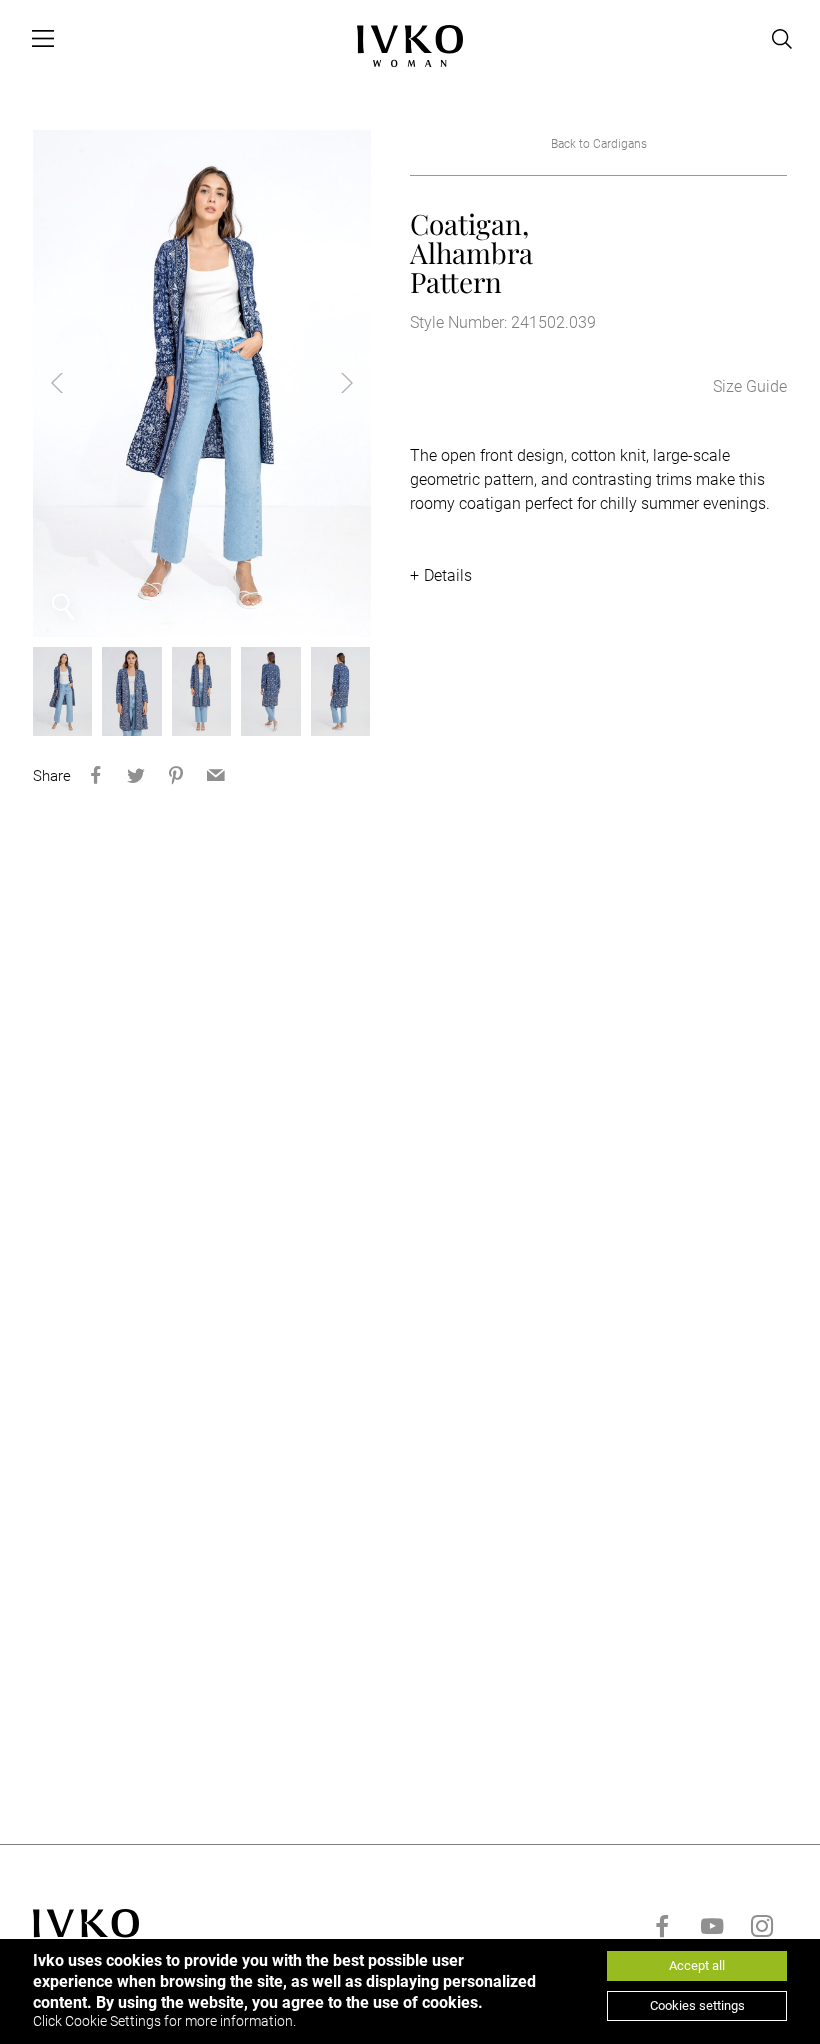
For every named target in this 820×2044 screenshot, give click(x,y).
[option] (202, 383)
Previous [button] (73, 383)
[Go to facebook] (662, 1926)
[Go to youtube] (712, 1926)
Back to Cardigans (599, 144)
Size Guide (750, 386)
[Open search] (782, 39)
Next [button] (331, 383)
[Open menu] (43, 39)
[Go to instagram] (762, 1926)
